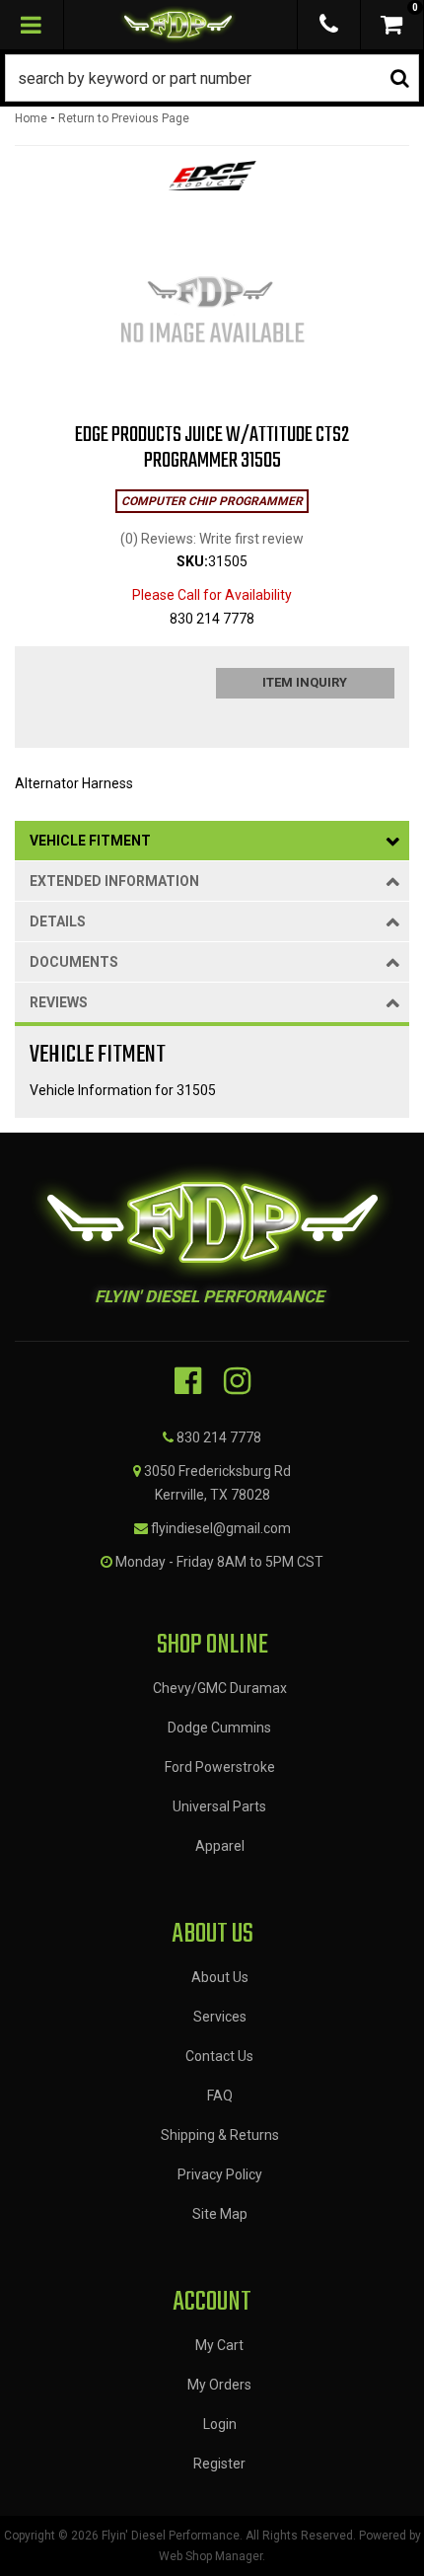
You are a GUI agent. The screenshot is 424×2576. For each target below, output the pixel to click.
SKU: (192, 561)
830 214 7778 (219, 1437)
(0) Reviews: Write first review (212, 539)
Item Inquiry (305, 682)
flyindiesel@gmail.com (221, 1528)
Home (31, 118)
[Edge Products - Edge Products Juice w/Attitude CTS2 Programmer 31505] (212, 182)
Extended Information (114, 881)
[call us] (329, 25)
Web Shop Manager (211, 2556)
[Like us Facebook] (188, 1381)
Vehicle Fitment (90, 841)
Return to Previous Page (124, 118)
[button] (212, 78)
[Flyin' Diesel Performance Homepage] (178, 25)
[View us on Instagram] (237, 1381)
